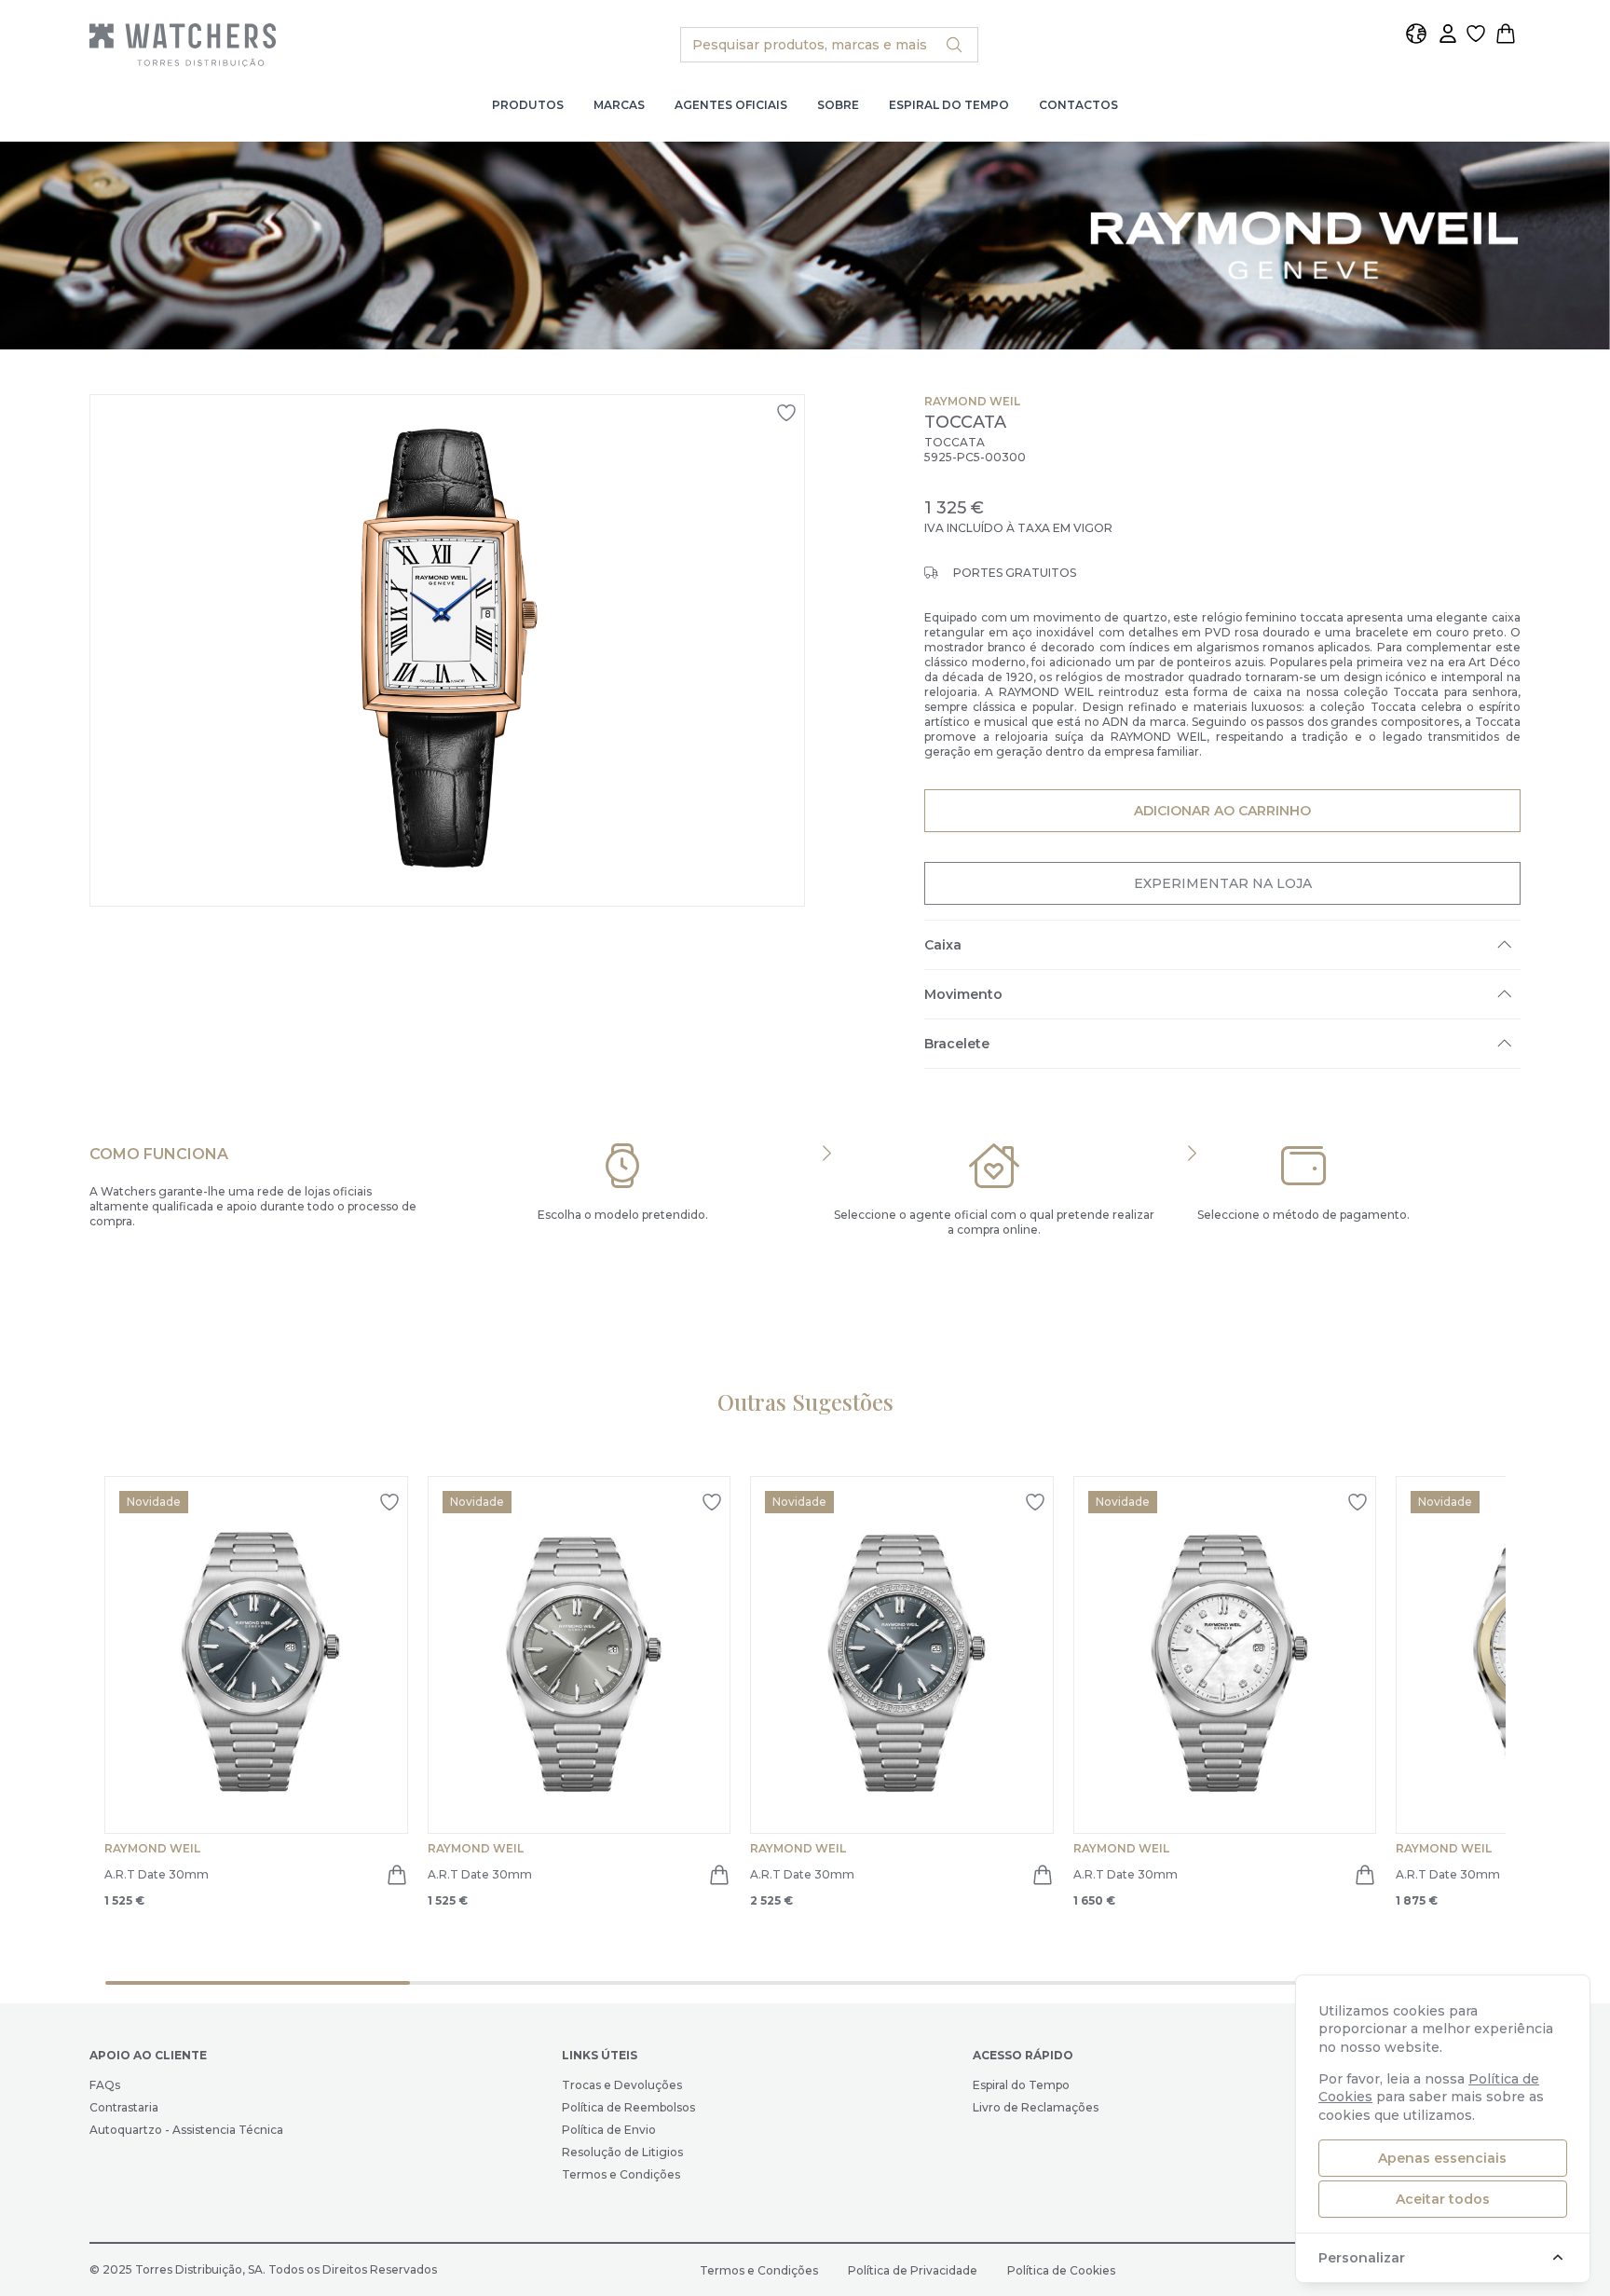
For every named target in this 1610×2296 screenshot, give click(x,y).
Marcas (619, 105)
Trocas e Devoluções (622, 2085)
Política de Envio (609, 2130)
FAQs (105, 2085)
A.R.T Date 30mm (157, 1874)
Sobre (838, 105)
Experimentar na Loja (1223, 883)
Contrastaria (124, 2107)
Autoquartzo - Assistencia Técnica (186, 2130)
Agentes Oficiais (731, 105)
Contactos (1078, 105)
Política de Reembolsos (628, 2107)
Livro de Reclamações (1036, 2107)
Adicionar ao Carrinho (1222, 810)
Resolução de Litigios (622, 2152)
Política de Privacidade (913, 2270)
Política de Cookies (1061, 2270)
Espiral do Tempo (949, 105)
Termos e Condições (621, 2174)
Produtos (528, 105)
